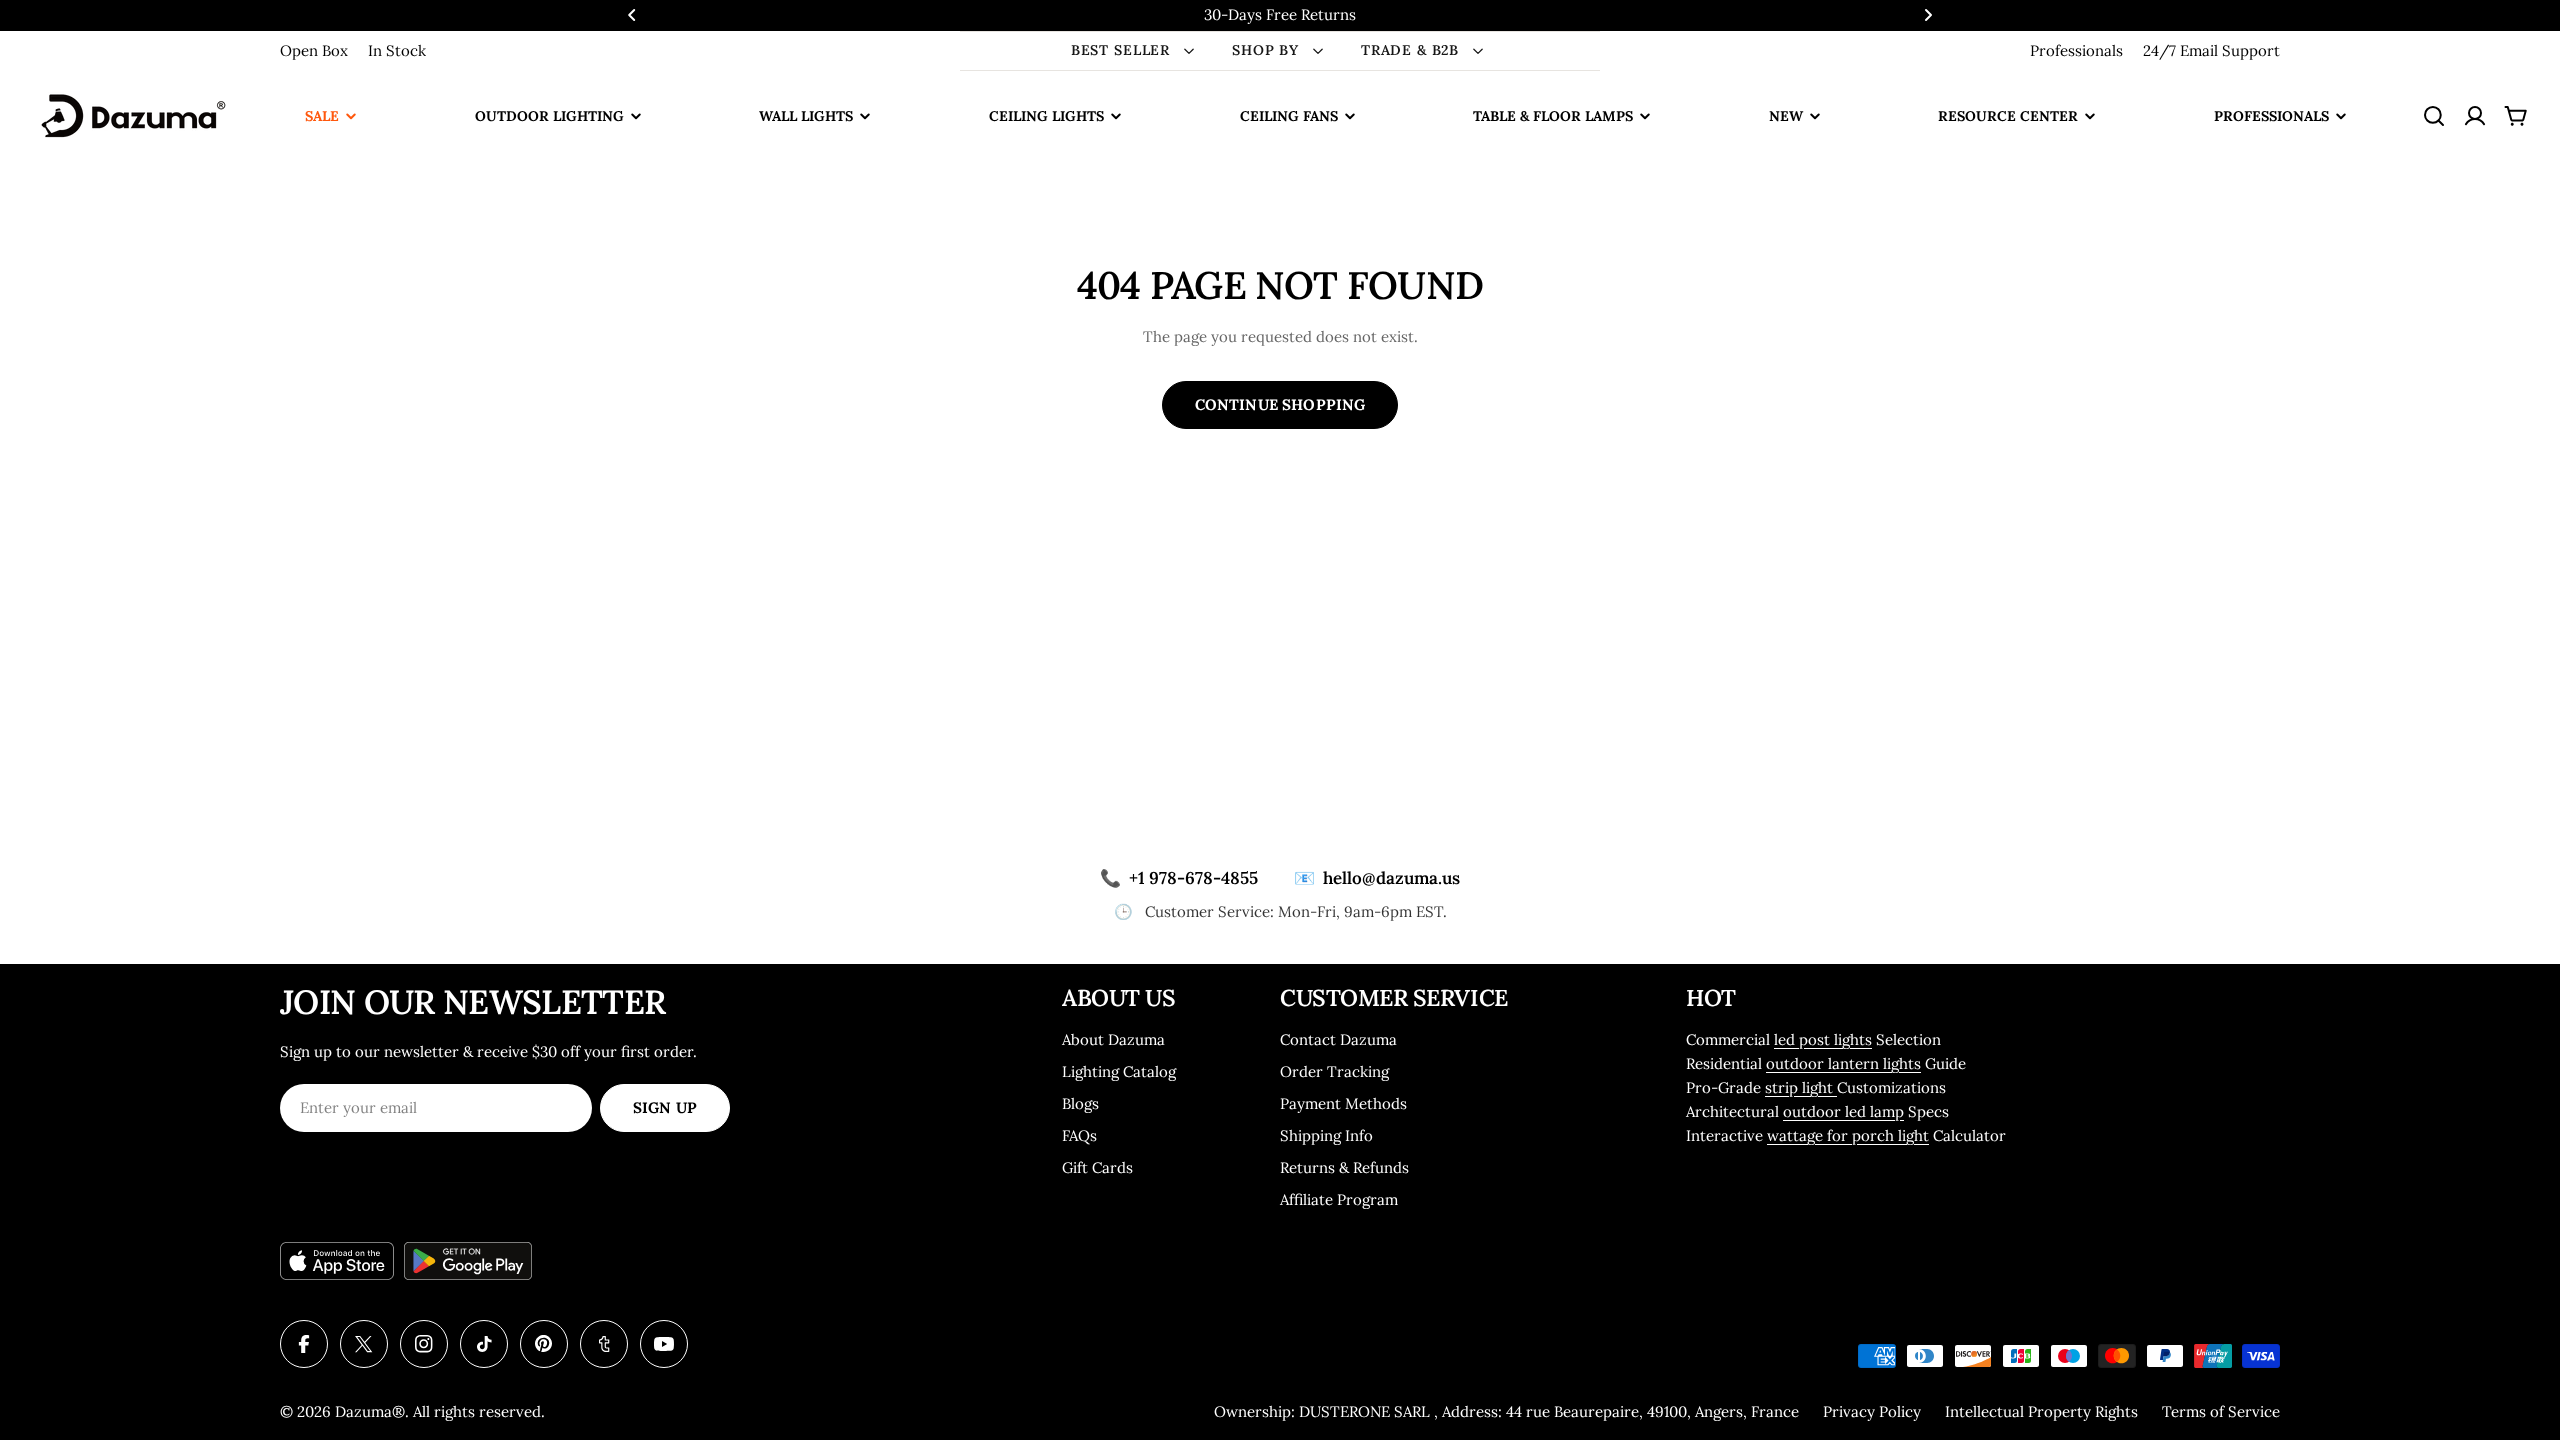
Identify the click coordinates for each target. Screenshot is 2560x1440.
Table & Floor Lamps (1553, 116)
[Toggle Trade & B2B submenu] (1478, 51)
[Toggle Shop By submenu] (1318, 51)
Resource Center (2008, 116)
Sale (322, 116)
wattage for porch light (1848, 1135)
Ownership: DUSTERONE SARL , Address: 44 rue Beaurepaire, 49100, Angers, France (1506, 1411)
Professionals (2076, 50)
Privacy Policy (1872, 1411)
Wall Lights (806, 116)
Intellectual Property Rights (2041, 1411)
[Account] (2475, 116)
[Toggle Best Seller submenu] (1189, 51)
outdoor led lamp (1843, 1111)
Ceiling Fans (1289, 116)
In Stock (397, 50)
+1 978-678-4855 (1179, 878)
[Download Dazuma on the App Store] (337, 1261)
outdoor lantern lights (1843, 1063)
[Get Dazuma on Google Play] (468, 1261)
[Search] (2434, 116)
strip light (1801, 1087)
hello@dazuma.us (1377, 878)
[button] (632, 15)
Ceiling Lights (1046, 116)
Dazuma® (370, 1411)
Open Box (314, 50)
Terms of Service (2221, 1411)
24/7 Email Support (2211, 50)
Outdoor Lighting (549, 116)
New (1786, 116)
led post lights (1823, 1039)
